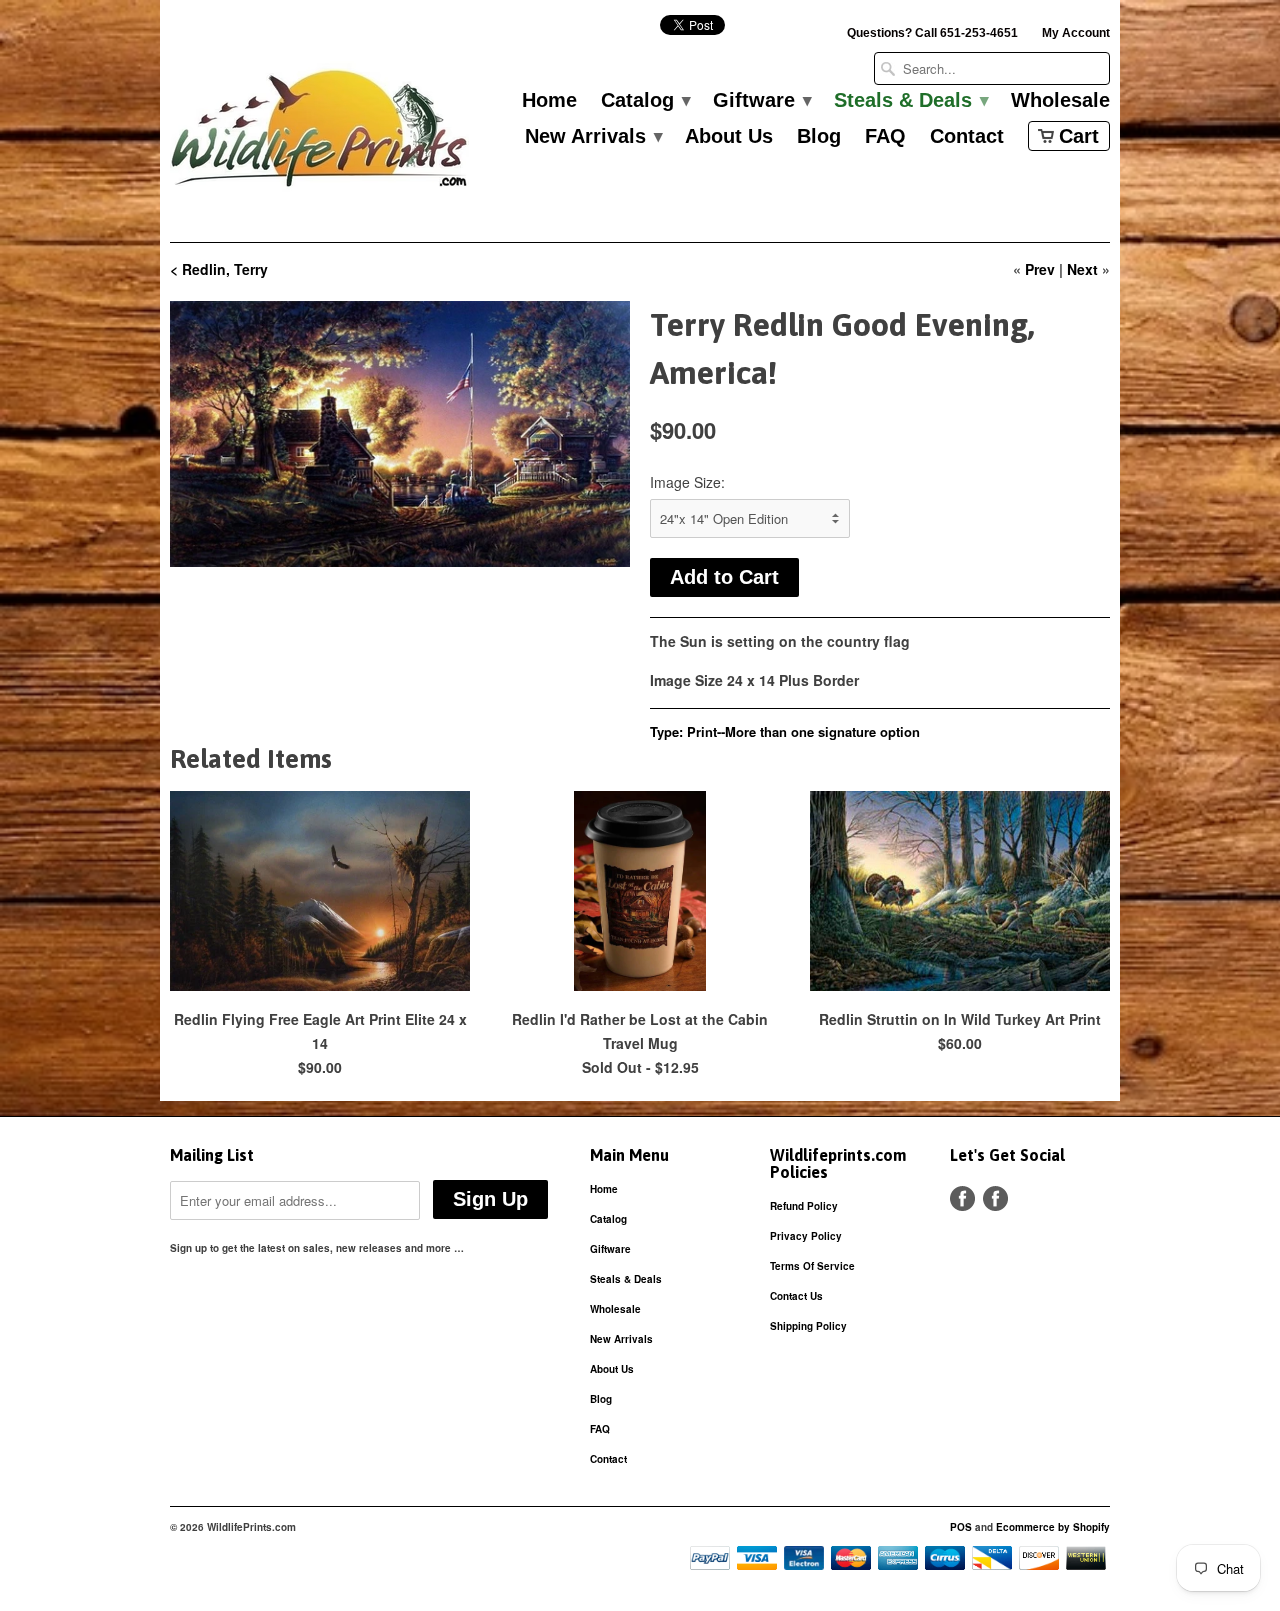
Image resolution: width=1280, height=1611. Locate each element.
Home (549, 101)
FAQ (885, 137)
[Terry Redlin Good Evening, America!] (400, 434)
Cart (1079, 136)
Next (1082, 269)
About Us (729, 137)
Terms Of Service (812, 1266)
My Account (1076, 33)
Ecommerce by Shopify (1053, 1527)
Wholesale (1060, 101)
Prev (1040, 269)
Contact (967, 137)
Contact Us (796, 1296)
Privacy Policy (806, 1236)
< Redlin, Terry (219, 269)
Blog (819, 137)
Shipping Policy (808, 1326)
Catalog (645, 101)
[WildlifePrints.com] (320, 133)
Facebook (962, 1198)
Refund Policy (804, 1206)
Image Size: (687, 482)
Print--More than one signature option (803, 731)
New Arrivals (593, 137)
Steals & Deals (910, 101)
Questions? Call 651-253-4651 (932, 33)
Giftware (761, 101)
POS (961, 1527)
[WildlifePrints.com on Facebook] (995, 1198)
